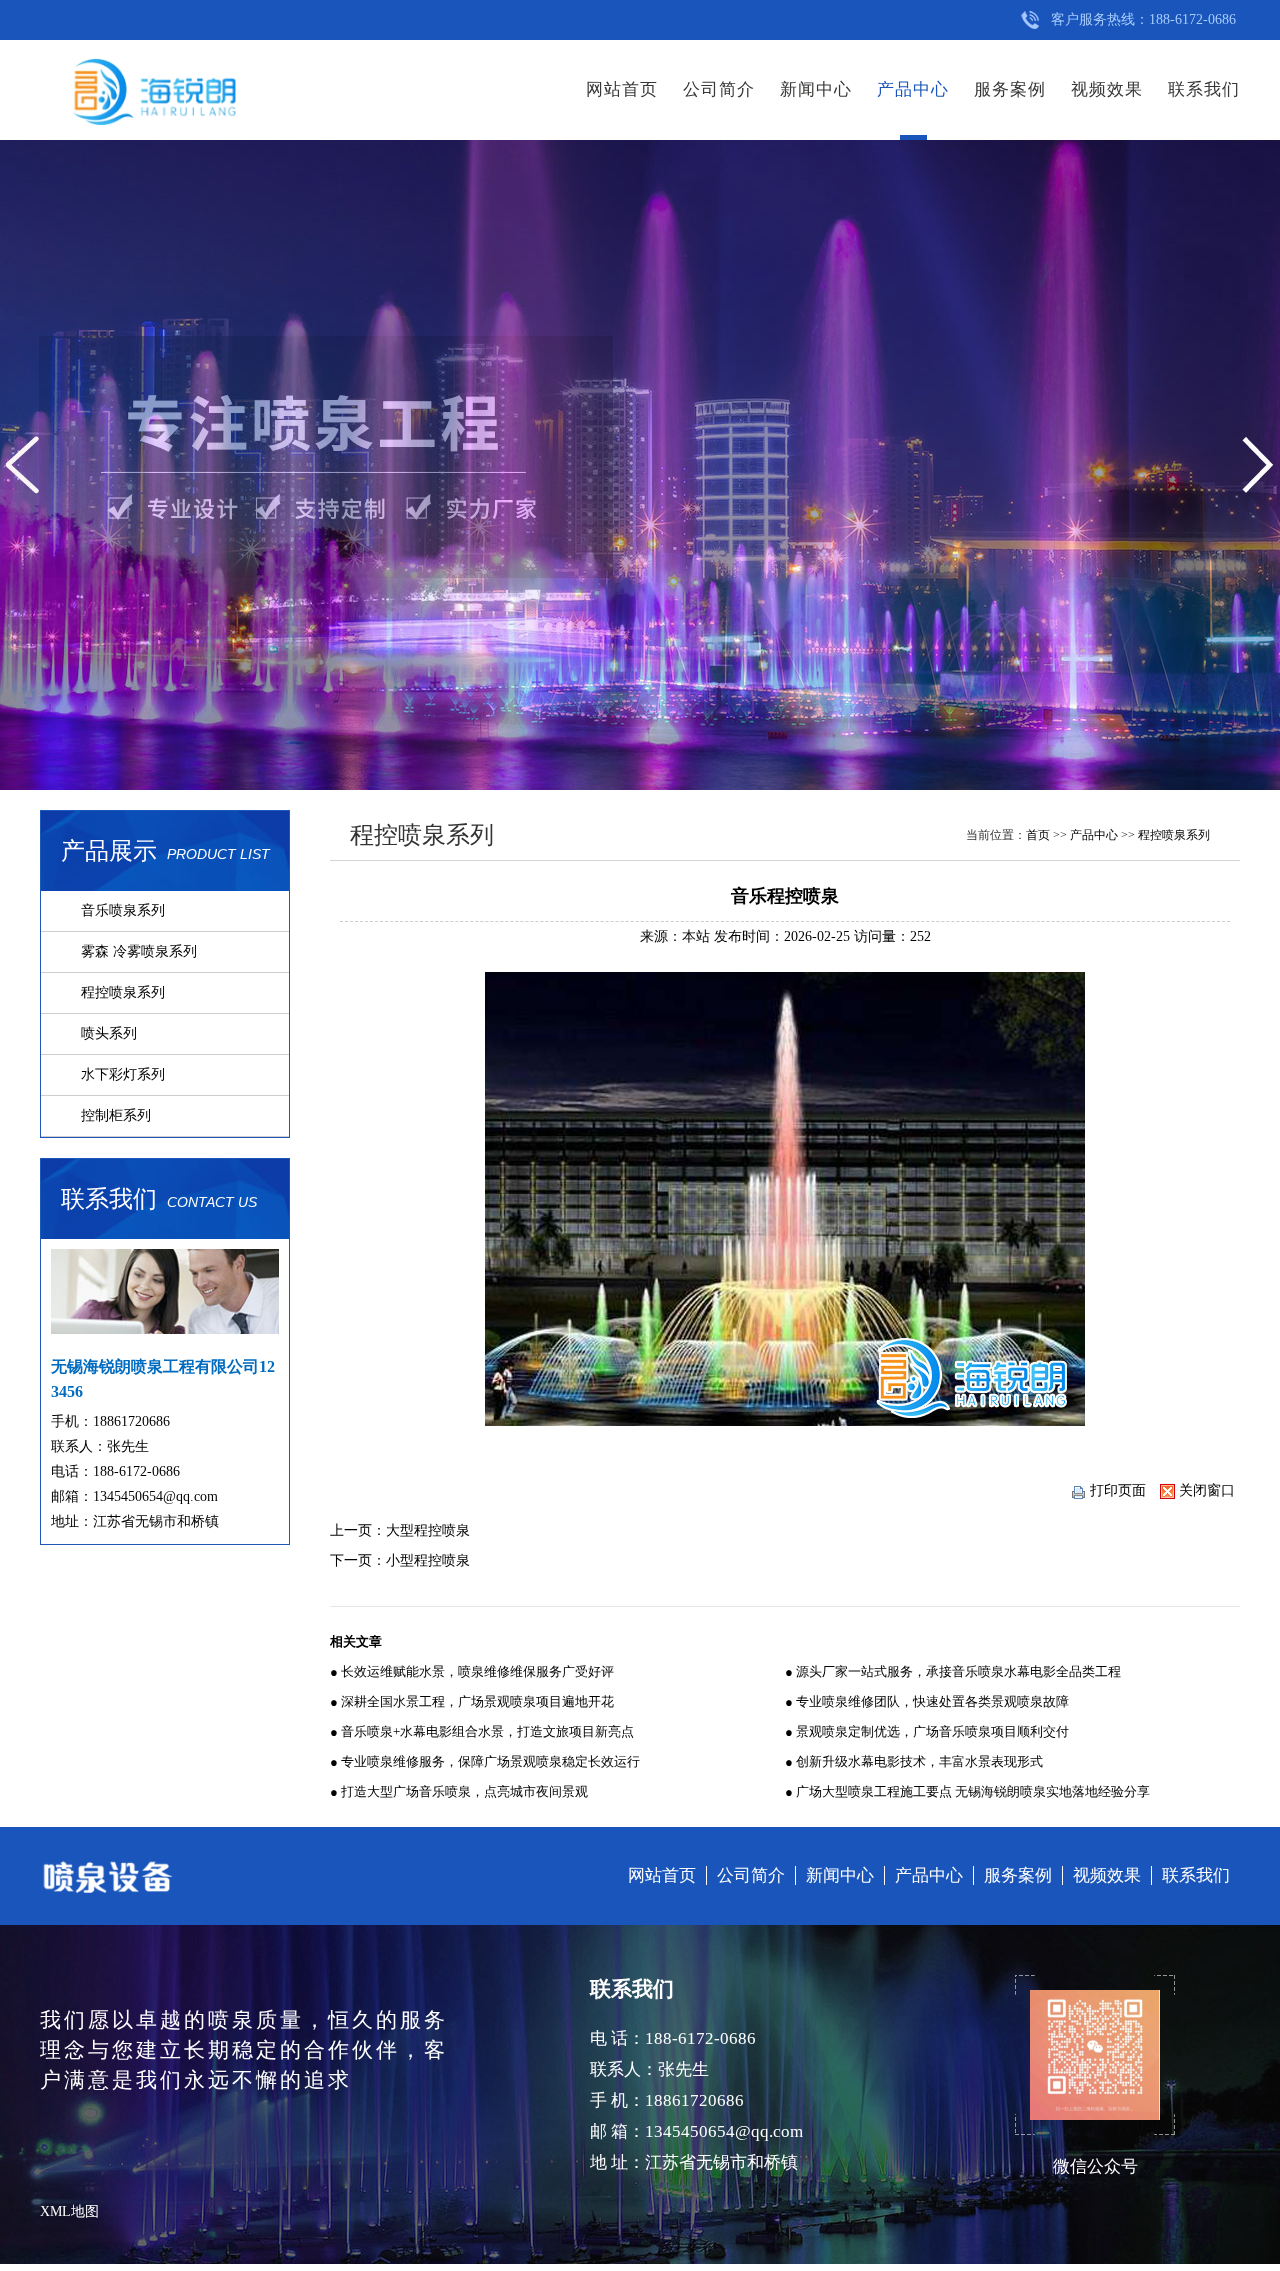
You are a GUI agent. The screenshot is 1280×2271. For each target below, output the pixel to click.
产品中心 (913, 89)
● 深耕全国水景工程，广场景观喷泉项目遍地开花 (472, 1701)
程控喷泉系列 (123, 992)
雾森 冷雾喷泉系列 (139, 951)
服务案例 (1010, 89)
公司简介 (719, 89)
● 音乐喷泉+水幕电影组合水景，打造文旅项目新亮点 (482, 1731)
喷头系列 (109, 1033)
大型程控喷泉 (428, 1530)
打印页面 (1118, 1490)
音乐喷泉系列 (123, 910)
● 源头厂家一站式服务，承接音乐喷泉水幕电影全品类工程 (953, 1671)
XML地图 (69, 2211)
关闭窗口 (1207, 1490)
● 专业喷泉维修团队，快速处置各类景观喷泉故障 (927, 1701)
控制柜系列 (116, 1115)
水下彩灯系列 (123, 1074)
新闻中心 (816, 89)
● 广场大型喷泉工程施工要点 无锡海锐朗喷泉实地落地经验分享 (967, 1791)
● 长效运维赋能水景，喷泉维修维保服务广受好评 (472, 1671)
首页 (1038, 835)
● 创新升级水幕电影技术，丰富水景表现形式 (914, 1761)
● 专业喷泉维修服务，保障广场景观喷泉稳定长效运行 (485, 1761)
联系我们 (1204, 89)
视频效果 (1107, 89)
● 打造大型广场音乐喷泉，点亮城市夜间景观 (459, 1791)
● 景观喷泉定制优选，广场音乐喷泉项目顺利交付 (927, 1731)
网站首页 (622, 89)
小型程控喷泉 (428, 1560)
